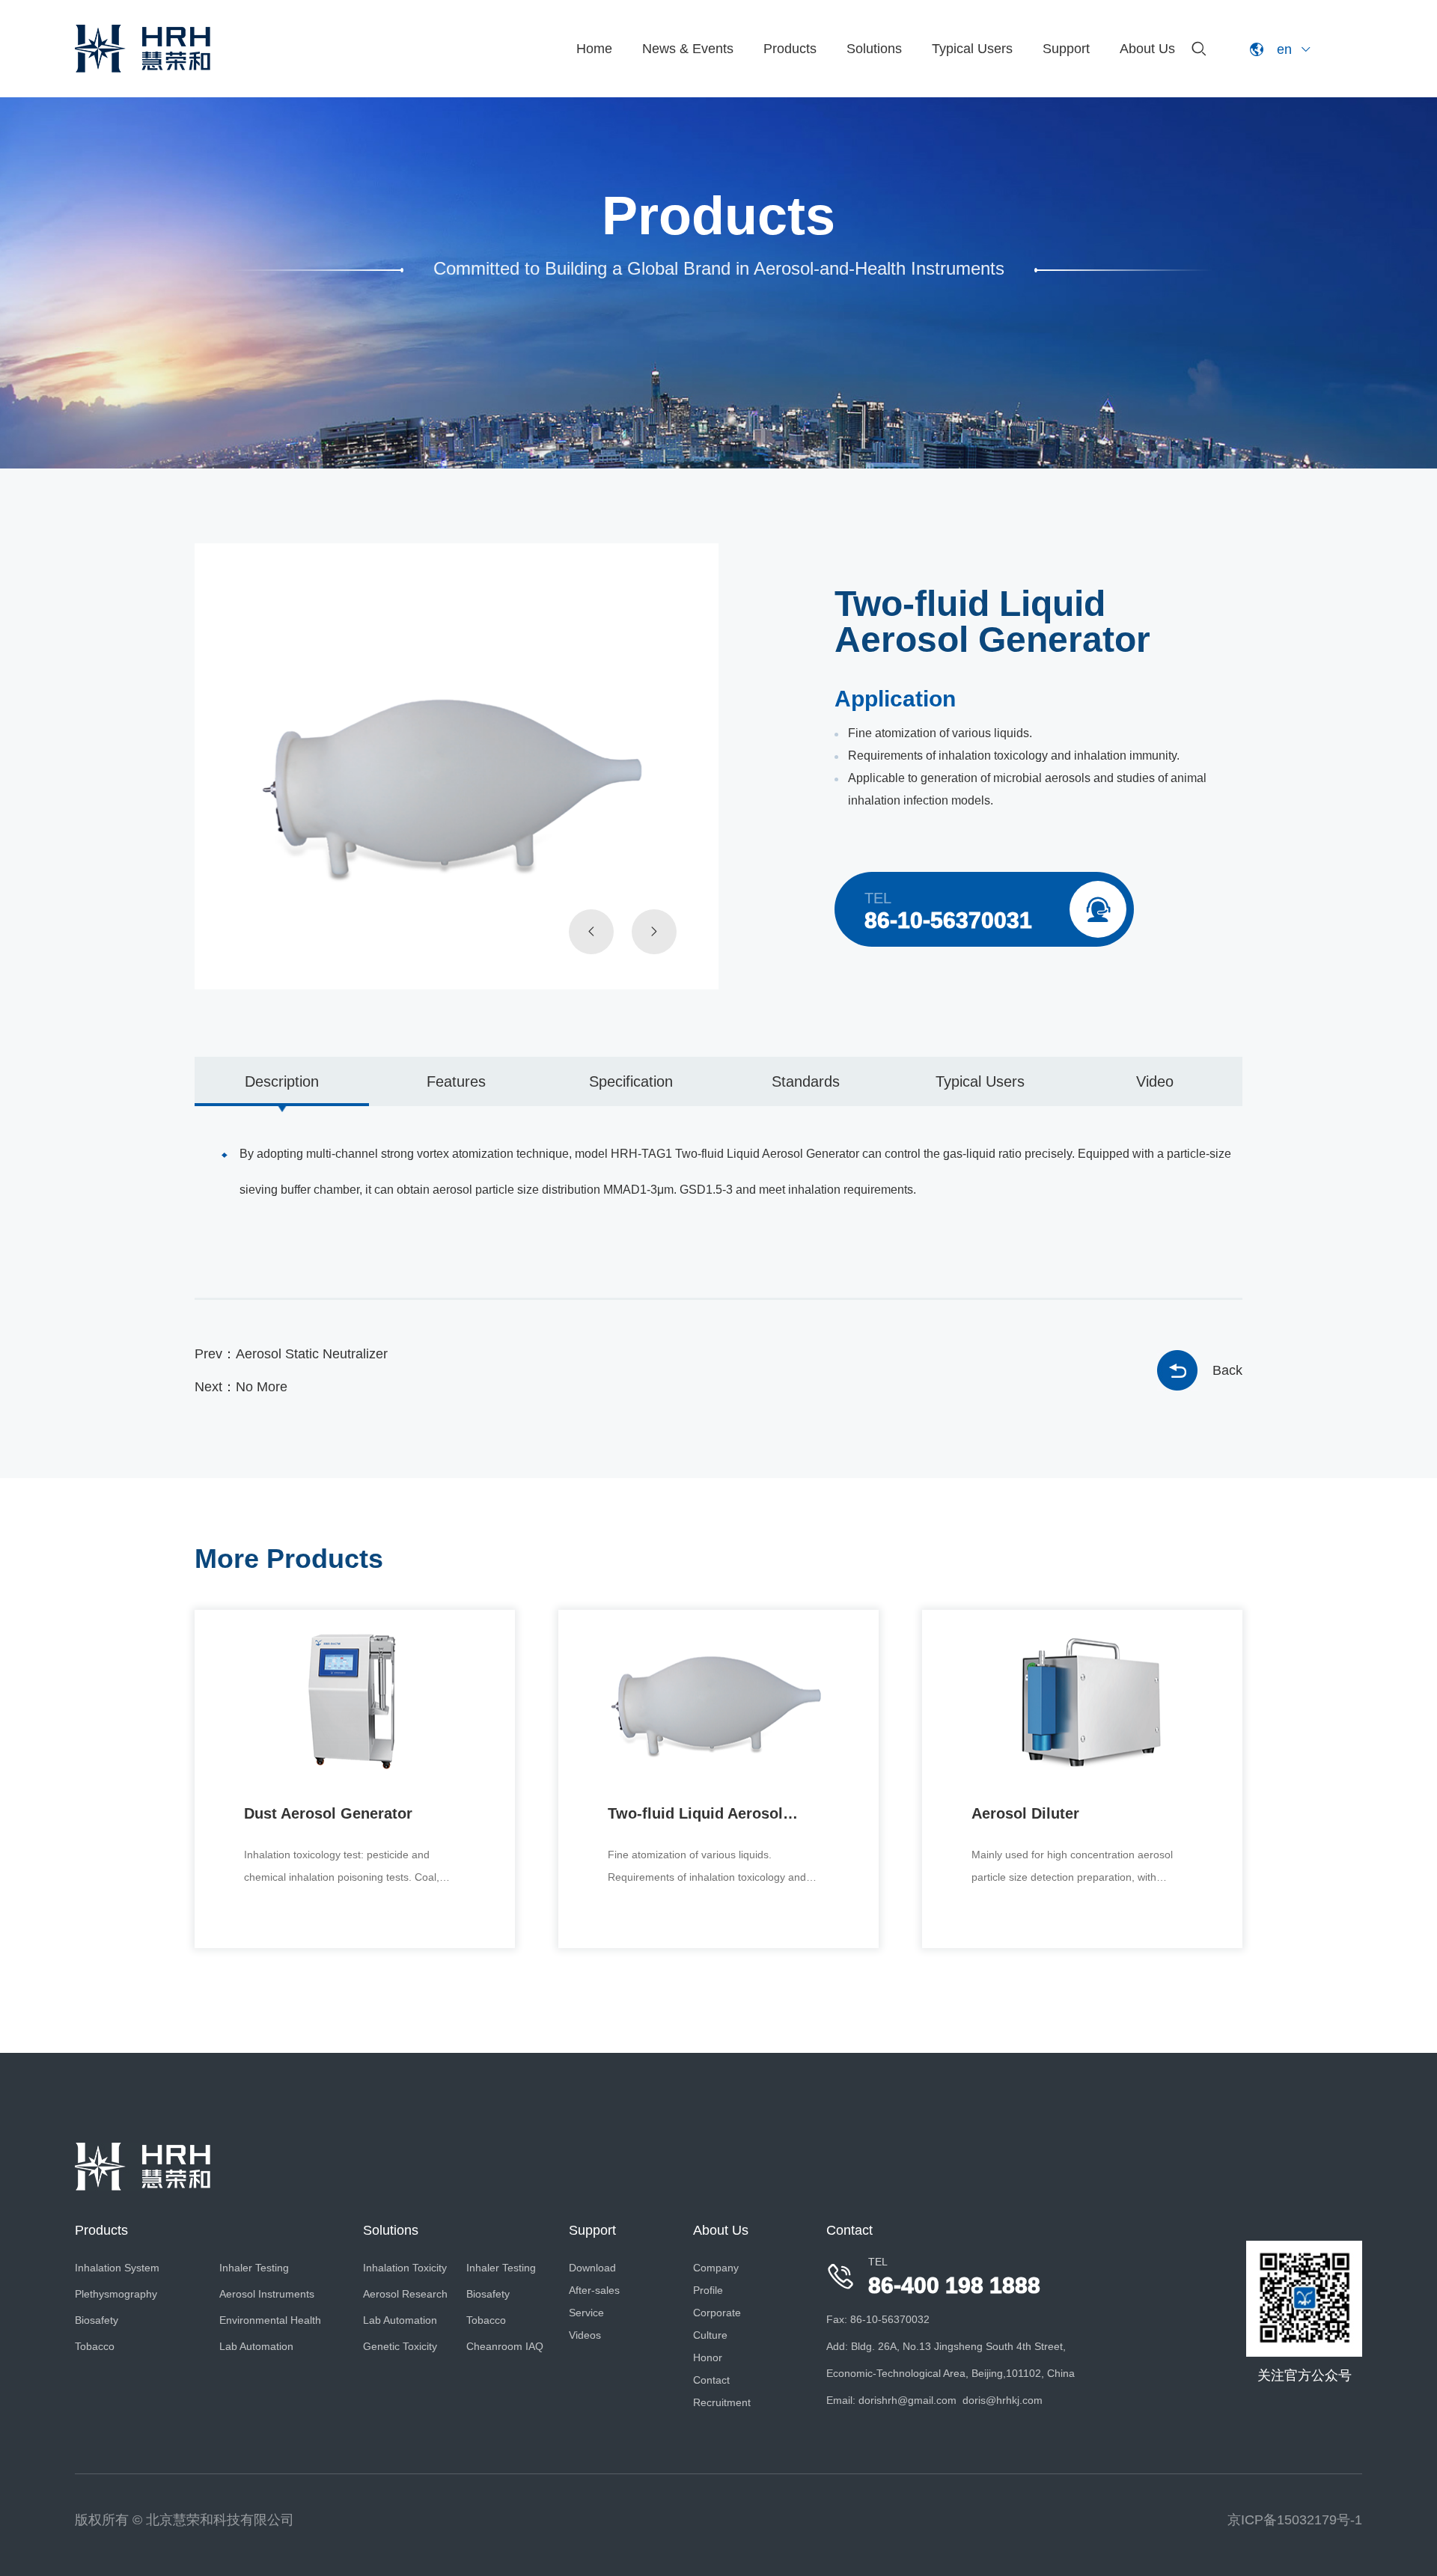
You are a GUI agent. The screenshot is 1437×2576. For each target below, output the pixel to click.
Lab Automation (256, 2346)
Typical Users (972, 49)
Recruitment (722, 2402)
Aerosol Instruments (267, 2294)
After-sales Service (594, 2301)
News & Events (688, 49)
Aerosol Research (405, 2294)
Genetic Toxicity (400, 2346)
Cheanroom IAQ (505, 2346)
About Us (1147, 49)
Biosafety (97, 2320)
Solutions (874, 49)
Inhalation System (117, 2268)
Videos (585, 2335)
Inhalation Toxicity (405, 2268)
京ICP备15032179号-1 (1295, 2520)
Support (1066, 49)
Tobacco (95, 2346)
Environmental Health (270, 2320)
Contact (711, 2380)
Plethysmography (116, 2294)
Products (790, 49)
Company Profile (716, 2279)
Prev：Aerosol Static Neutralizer (291, 1354)
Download (592, 2268)
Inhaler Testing (254, 2268)
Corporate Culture (717, 2324)
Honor (708, 2357)
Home (594, 49)
